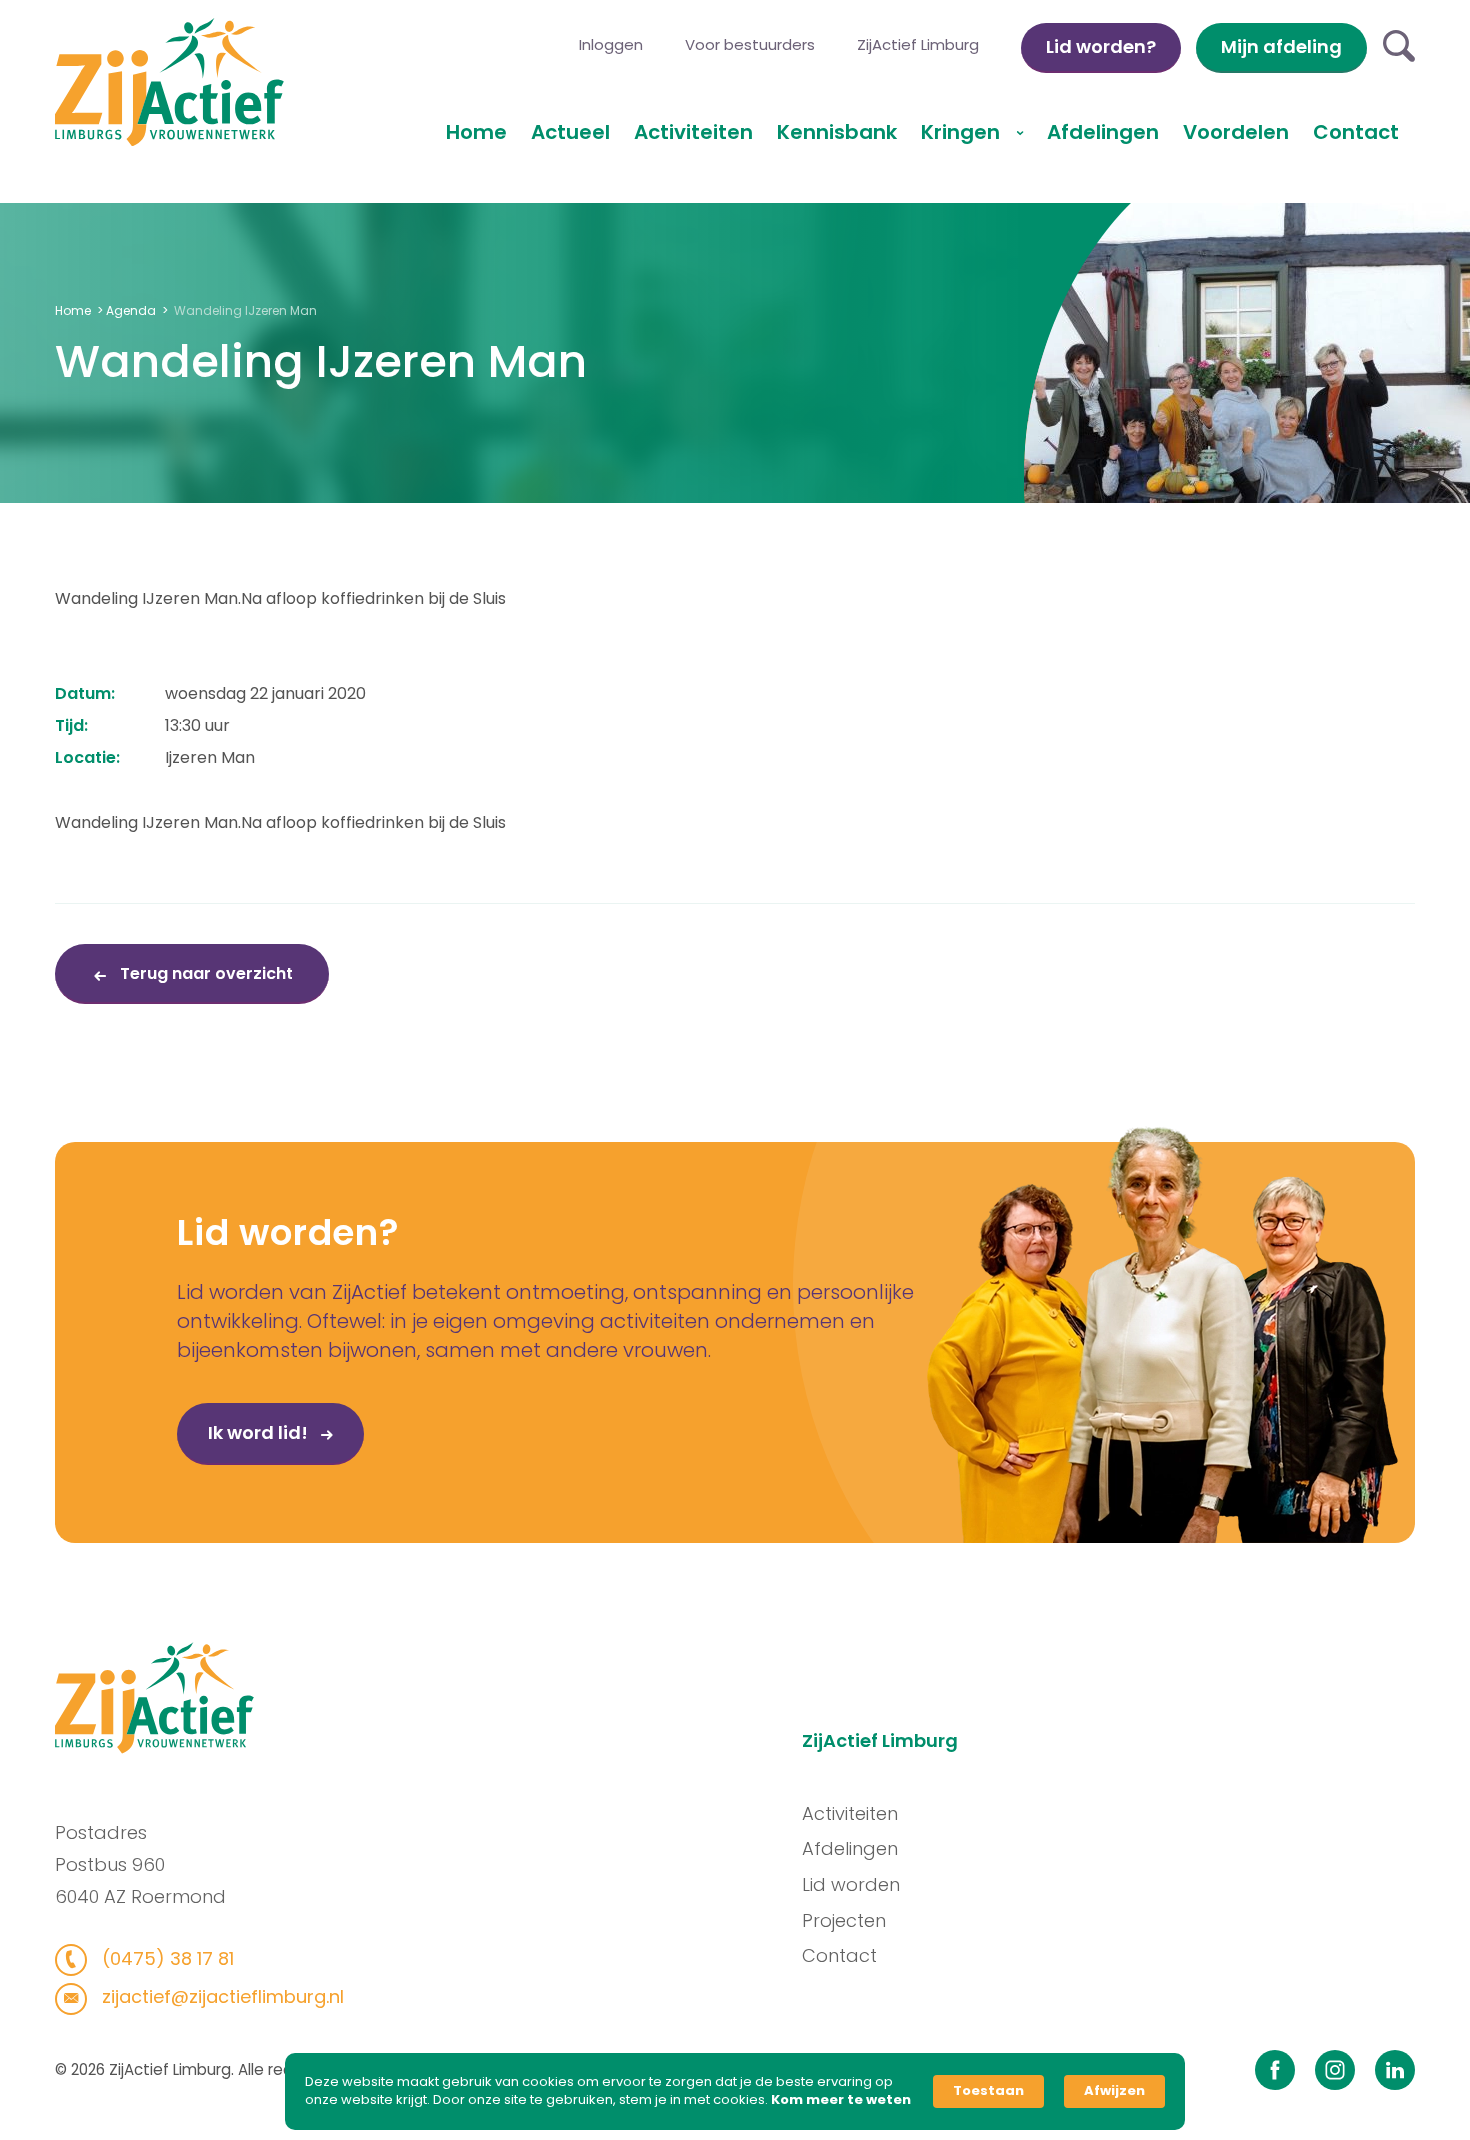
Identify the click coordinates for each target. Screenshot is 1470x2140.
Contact (1356, 132)
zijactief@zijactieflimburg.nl (220, 1996)
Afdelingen (1103, 132)
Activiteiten (693, 132)
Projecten (844, 1920)
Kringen (963, 132)
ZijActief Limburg (918, 44)
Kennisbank (837, 132)
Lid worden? (1101, 46)
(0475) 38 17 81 (165, 1958)
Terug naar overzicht (204, 973)
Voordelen (1236, 132)
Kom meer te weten (841, 2100)
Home (476, 132)
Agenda (131, 310)
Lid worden (851, 1884)
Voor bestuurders (750, 44)
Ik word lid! (260, 1432)
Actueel (570, 132)
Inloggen (611, 44)
